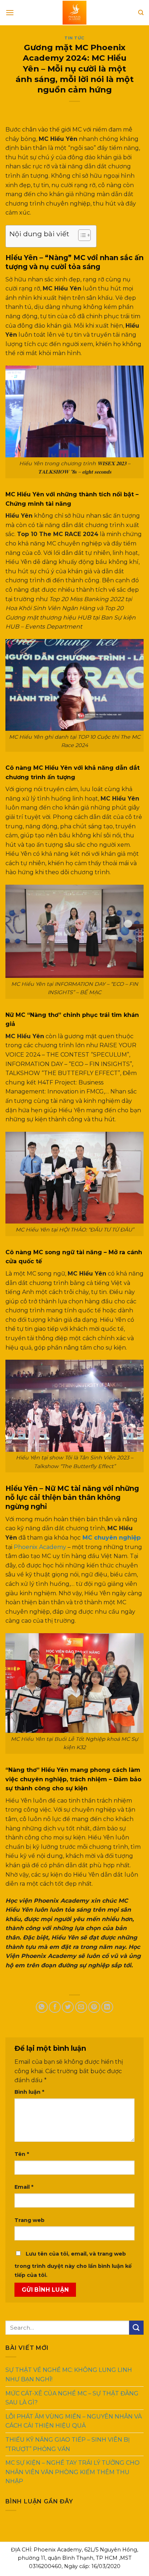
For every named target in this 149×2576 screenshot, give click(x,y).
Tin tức (74, 38)
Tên (22, 2154)
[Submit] (136, 2328)
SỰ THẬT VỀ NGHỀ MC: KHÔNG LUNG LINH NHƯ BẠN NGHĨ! (69, 2375)
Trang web (29, 2220)
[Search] (141, 13)
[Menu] (10, 12)
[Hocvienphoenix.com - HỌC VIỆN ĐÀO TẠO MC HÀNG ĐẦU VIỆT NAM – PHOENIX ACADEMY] (74, 13)
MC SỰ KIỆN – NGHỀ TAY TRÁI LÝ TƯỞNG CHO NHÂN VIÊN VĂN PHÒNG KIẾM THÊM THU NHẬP (73, 2472)
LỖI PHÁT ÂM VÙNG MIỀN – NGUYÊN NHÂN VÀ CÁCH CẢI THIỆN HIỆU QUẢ (74, 2421)
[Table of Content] (84, 235)
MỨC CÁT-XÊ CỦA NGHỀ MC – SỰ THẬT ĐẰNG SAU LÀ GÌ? (72, 2398)
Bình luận (29, 2092)
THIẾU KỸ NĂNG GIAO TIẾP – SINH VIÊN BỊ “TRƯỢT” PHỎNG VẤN (68, 2444)
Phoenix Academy (40, 1547)
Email (24, 2187)
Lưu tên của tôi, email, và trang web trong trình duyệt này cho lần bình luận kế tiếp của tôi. (73, 2265)
